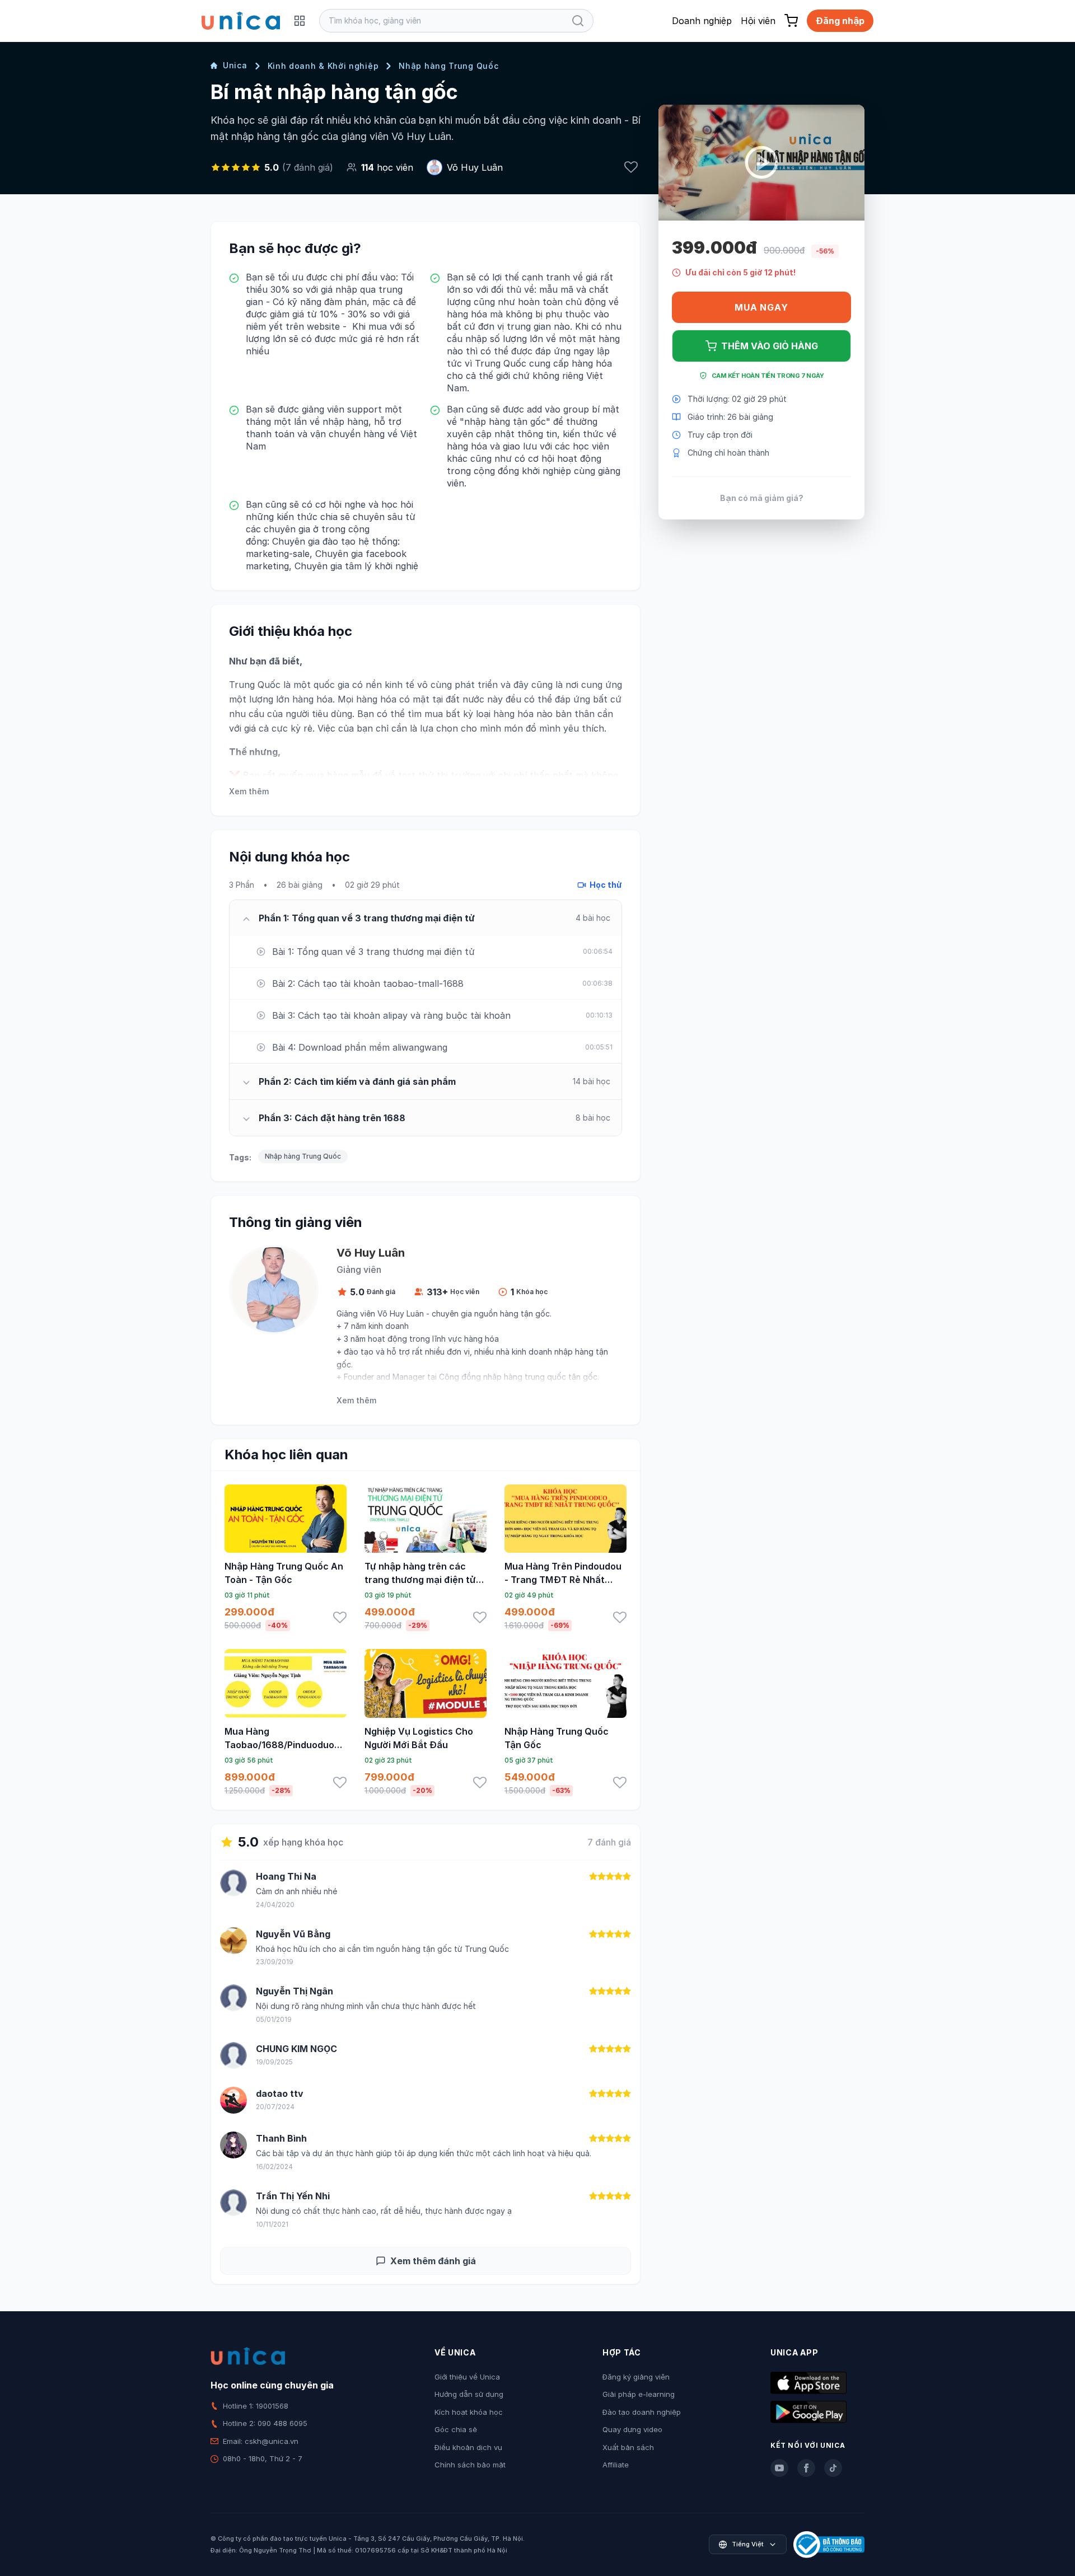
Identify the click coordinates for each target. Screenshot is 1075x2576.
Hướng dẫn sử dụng (469, 2394)
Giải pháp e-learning (639, 2394)
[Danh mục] (300, 21)
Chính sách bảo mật (470, 2465)
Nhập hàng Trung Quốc (448, 66)
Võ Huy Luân (475, 167)
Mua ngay (761, 307)
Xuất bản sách (628, 2447)
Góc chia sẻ (456, 2429)
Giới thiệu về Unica (467, 2377)
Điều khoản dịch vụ (468, 2447)
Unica (235, 65)
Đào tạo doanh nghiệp (642, 2412)
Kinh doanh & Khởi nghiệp (323, 66)
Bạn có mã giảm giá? (762, 498)
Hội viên (758, 21)
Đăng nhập (840, 21)
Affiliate (616, 2465)
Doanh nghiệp (702, 21)
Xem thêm (249, 791)
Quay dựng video (632, 2429)
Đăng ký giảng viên (636, 2377)
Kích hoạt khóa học (469, 2412)
